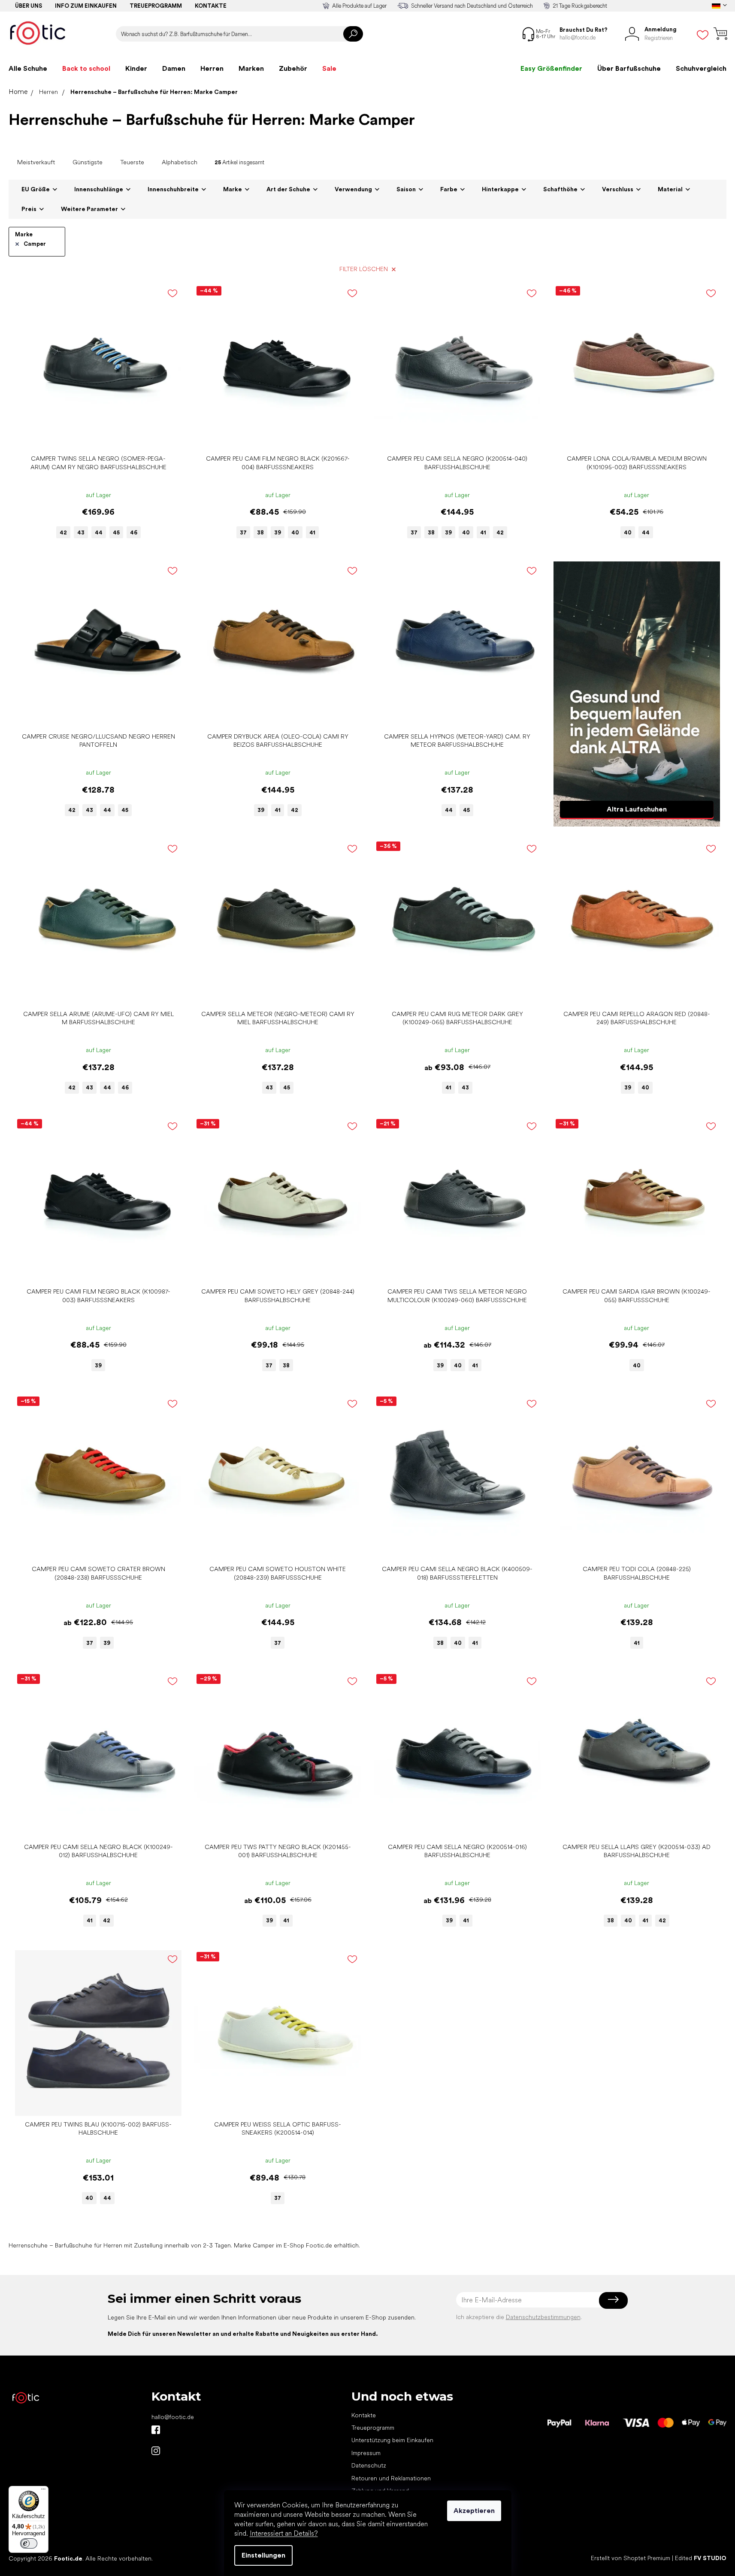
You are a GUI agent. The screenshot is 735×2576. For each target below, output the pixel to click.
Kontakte (211, 6)
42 (63, 532)
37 (243, 532)
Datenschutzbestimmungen (543, 2317)
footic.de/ (156, 2451)
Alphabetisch (180, 162)
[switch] (29, 2543)
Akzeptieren (474, 2511)
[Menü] (43, 2491)
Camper (35, 244)
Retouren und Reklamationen (391, 2478)
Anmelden (613, 2300)
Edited (701, 2558)
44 (99, 532)
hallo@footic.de (173, 2417)
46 (134, 532)
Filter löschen (364, 269)
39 (278, 532)
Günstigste (88, 162)
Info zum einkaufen (86, 6)
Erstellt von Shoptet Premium (631, 2558)
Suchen (353, 34)
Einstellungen (263, 2555)
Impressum (366, 2453)
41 (312, 532)
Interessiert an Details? (284, 2533)
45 (116, 532)
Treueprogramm (156, 6)
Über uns (29, 6)
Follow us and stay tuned (156, 2430)
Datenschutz (369, 2465)
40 (295, 532)
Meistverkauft (36, 162)
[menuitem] (28, 69)
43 (81, 532)
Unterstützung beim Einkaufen (392, 2440)
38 (260, 532)
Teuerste (132, 162)
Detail (94, 437)
